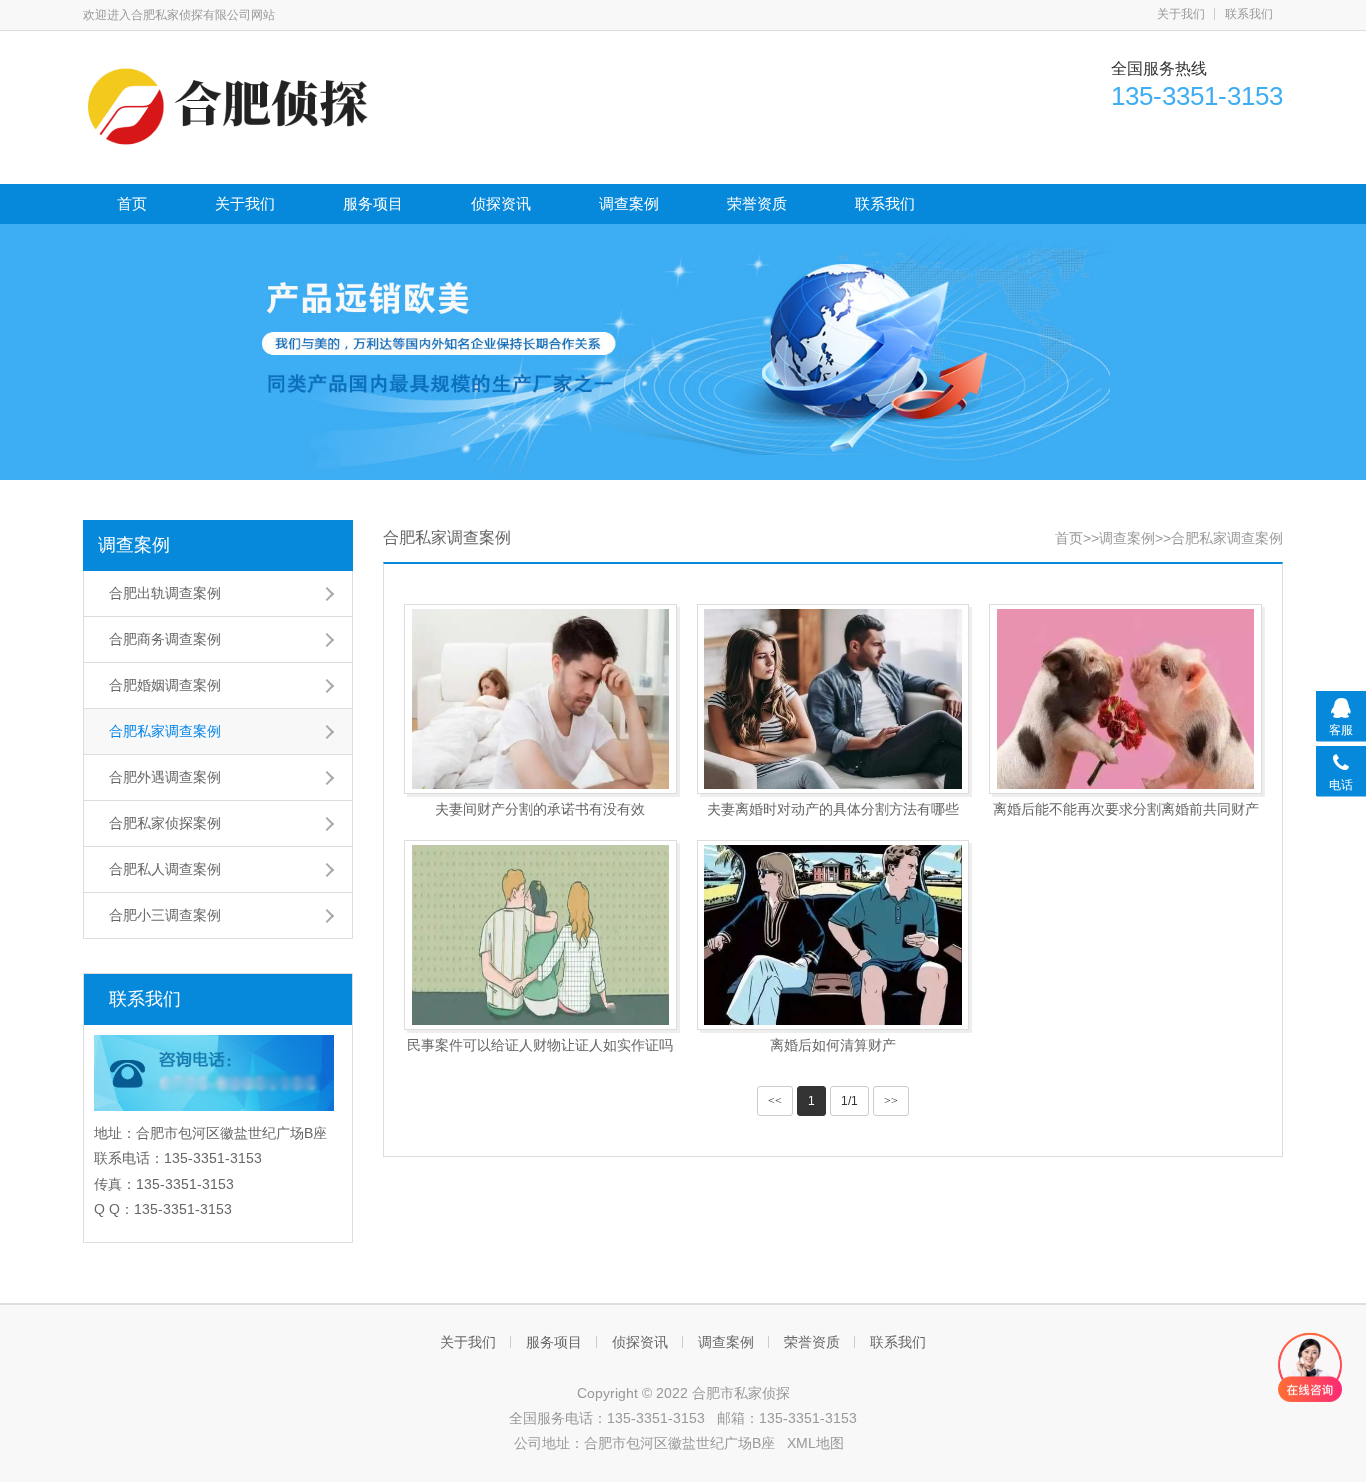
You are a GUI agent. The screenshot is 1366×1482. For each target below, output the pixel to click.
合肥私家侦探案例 (165, 823)
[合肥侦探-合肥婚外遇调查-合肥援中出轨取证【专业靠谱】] (233, 105)
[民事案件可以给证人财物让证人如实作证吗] (540, 935)
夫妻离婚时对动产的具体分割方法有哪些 (833, 809)
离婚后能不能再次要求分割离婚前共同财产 (1126, 809)
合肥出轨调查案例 (165, 593)
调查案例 (629, 203)
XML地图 (815, 1443)
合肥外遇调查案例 (165, 777)
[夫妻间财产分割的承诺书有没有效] (540, 699)
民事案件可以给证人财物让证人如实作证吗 (540, 1045)
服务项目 (373, 203)
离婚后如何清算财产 (833, 1045)
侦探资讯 (501, 203)
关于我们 (1181, 14)
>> (891, 1101)
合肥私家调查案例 (165, 731)
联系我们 (1249, 14)
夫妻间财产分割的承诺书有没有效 (540, 809)
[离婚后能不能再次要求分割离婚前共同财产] (1125, 699)
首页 (132, 203)
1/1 (849, 1101)
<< (775, 1101)
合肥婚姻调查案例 (165, 685)
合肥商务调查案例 (165, 639)
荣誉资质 (757, 203)
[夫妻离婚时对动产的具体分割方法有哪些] (833, 699)
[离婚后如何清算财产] (833, 935)
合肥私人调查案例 (165, 869)
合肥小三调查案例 (165, 915)
